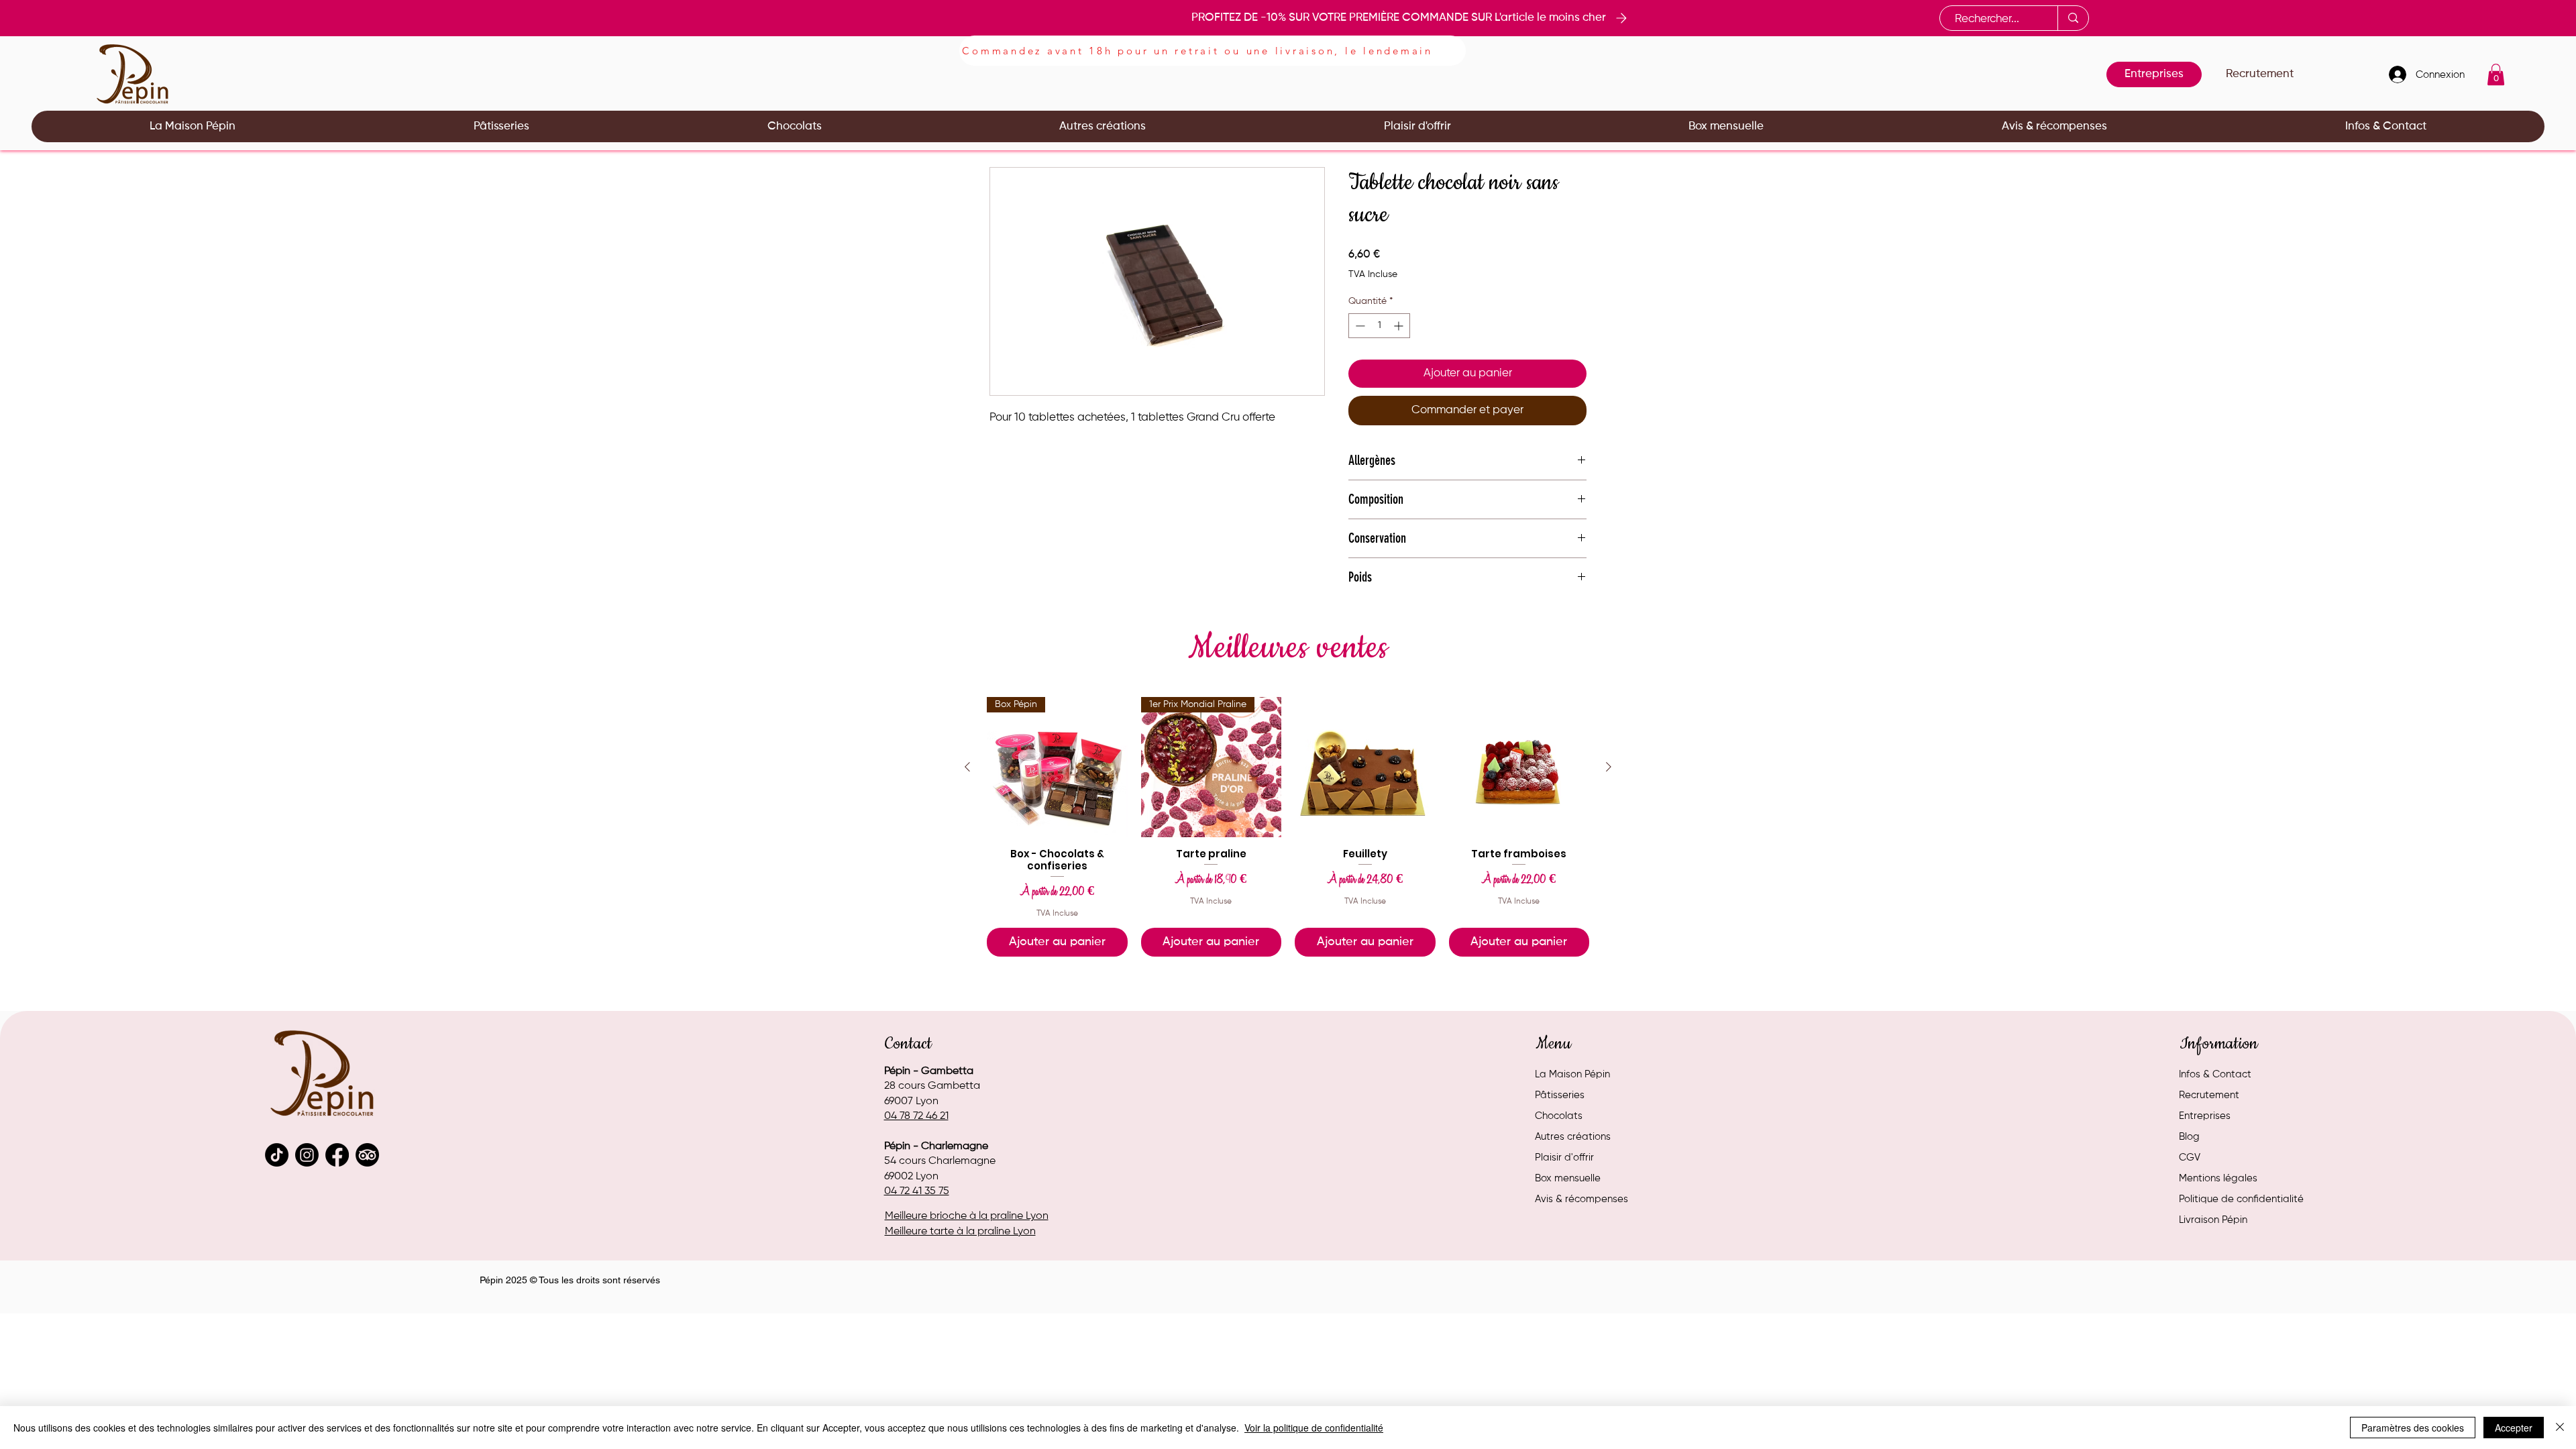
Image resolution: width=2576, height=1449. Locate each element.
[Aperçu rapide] (1365, 767)
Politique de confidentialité (2241, 1199)
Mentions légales (2218, 1178)
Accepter (2514, 1428)
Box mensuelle (1568, 1178)
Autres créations (1573, 1137)
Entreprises (2205, 1116)
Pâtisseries (1560, 1095)
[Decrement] (1359, 326)
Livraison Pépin (2213, 1220)
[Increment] (1400, 326)
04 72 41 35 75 (917, 1191)
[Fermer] (2560, 1428)
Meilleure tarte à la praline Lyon (960, 1232)
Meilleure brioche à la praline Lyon (967, 1216)
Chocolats (1559, 1116)
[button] (2496, 74)
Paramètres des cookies (2413, 1428)
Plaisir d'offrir (1564, 1158)
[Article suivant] (1609, 767)
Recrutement (2209, 1095)
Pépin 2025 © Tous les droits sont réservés (570, 1280)
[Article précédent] (967, 767)
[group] (1288, 827)
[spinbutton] (1379, 326)
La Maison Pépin (1572, 1074)
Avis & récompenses (1581, 1199)
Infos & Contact (2215, 1074)
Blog (2189, 1137)
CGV (2190, 1158)
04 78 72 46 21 (916, 1116)
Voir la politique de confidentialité (1314, 1428)
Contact (908, 1044)
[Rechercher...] (2073, 18)
